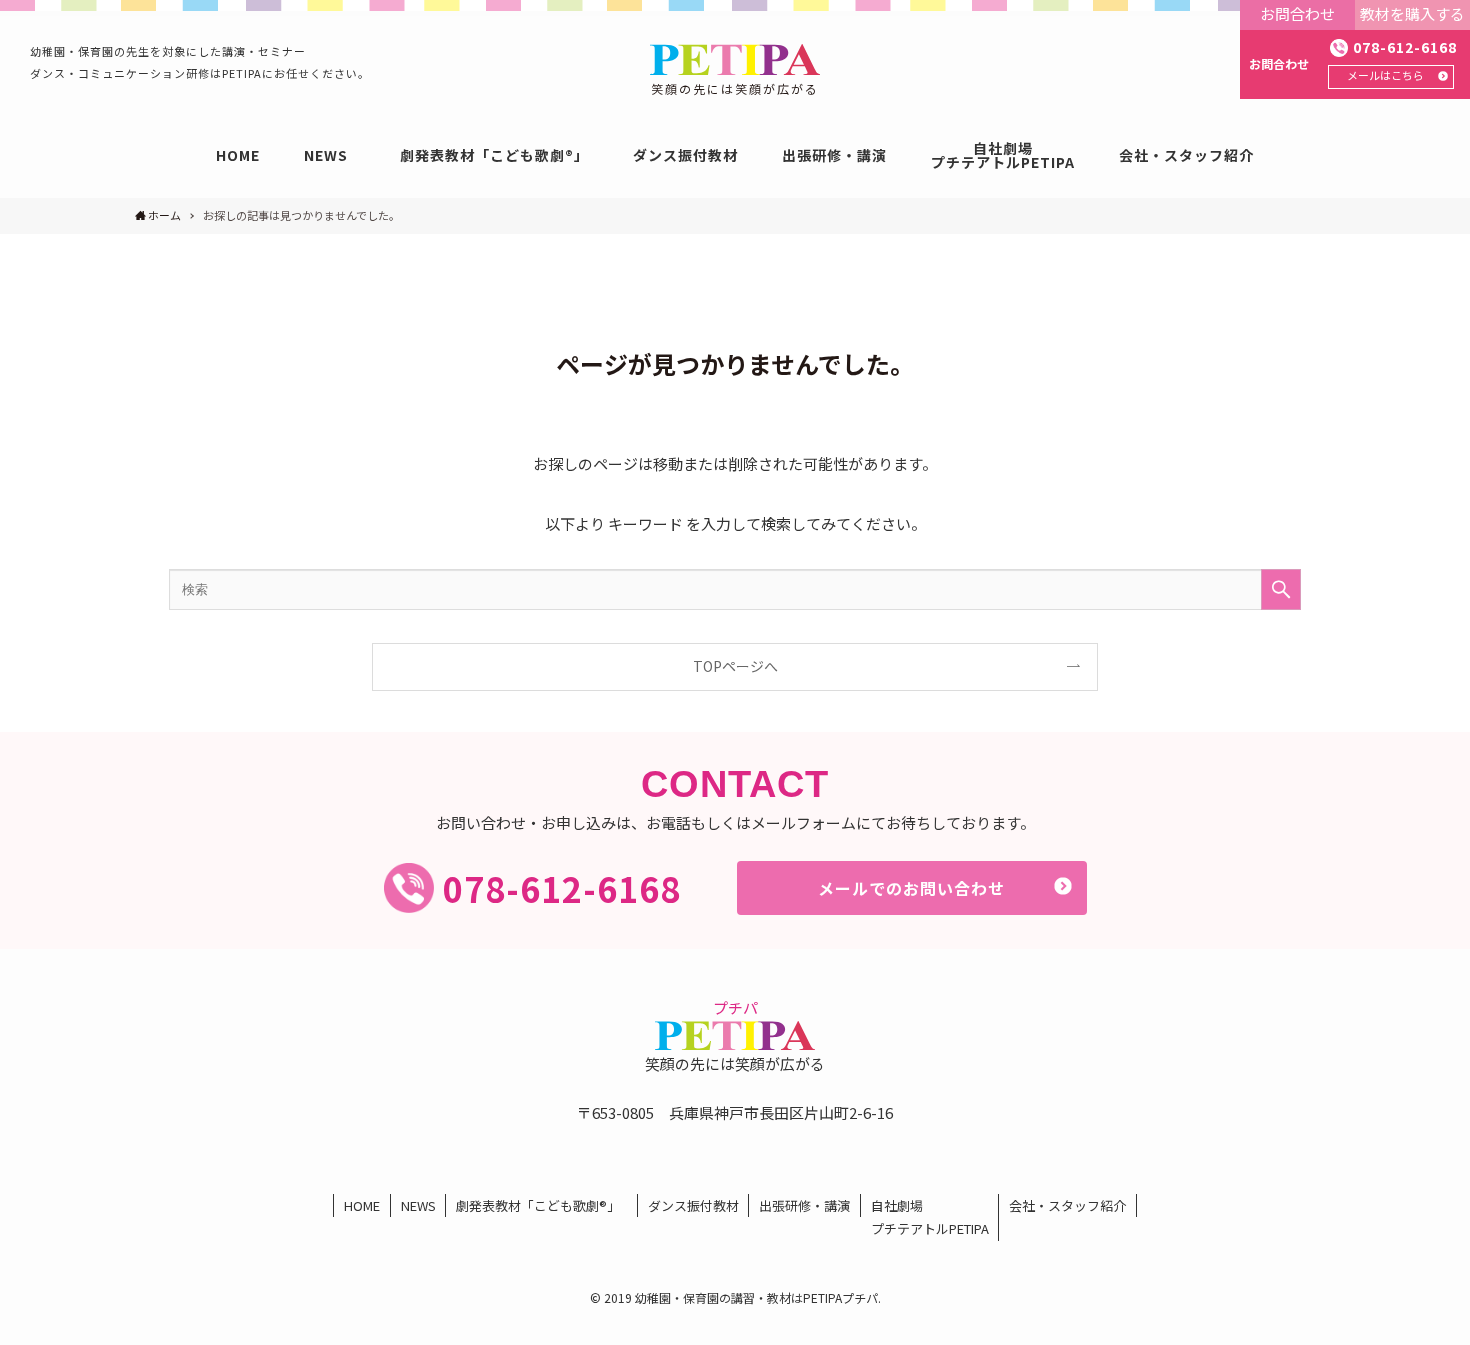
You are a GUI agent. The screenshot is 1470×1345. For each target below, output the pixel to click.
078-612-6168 (1405, 47)
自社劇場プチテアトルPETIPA (930, 1217)
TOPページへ (735, 666)
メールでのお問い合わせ (911, 888)
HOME (362, 1205)
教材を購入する (1412, 13)
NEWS (418, 1205)
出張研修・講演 (804, 1205)
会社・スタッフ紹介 (1067, 1205)
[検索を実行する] (1281, 589)
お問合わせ (1297, 13)
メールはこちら (1385, 75)
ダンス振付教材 (693, 1205)
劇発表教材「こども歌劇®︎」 (541, 1205)
